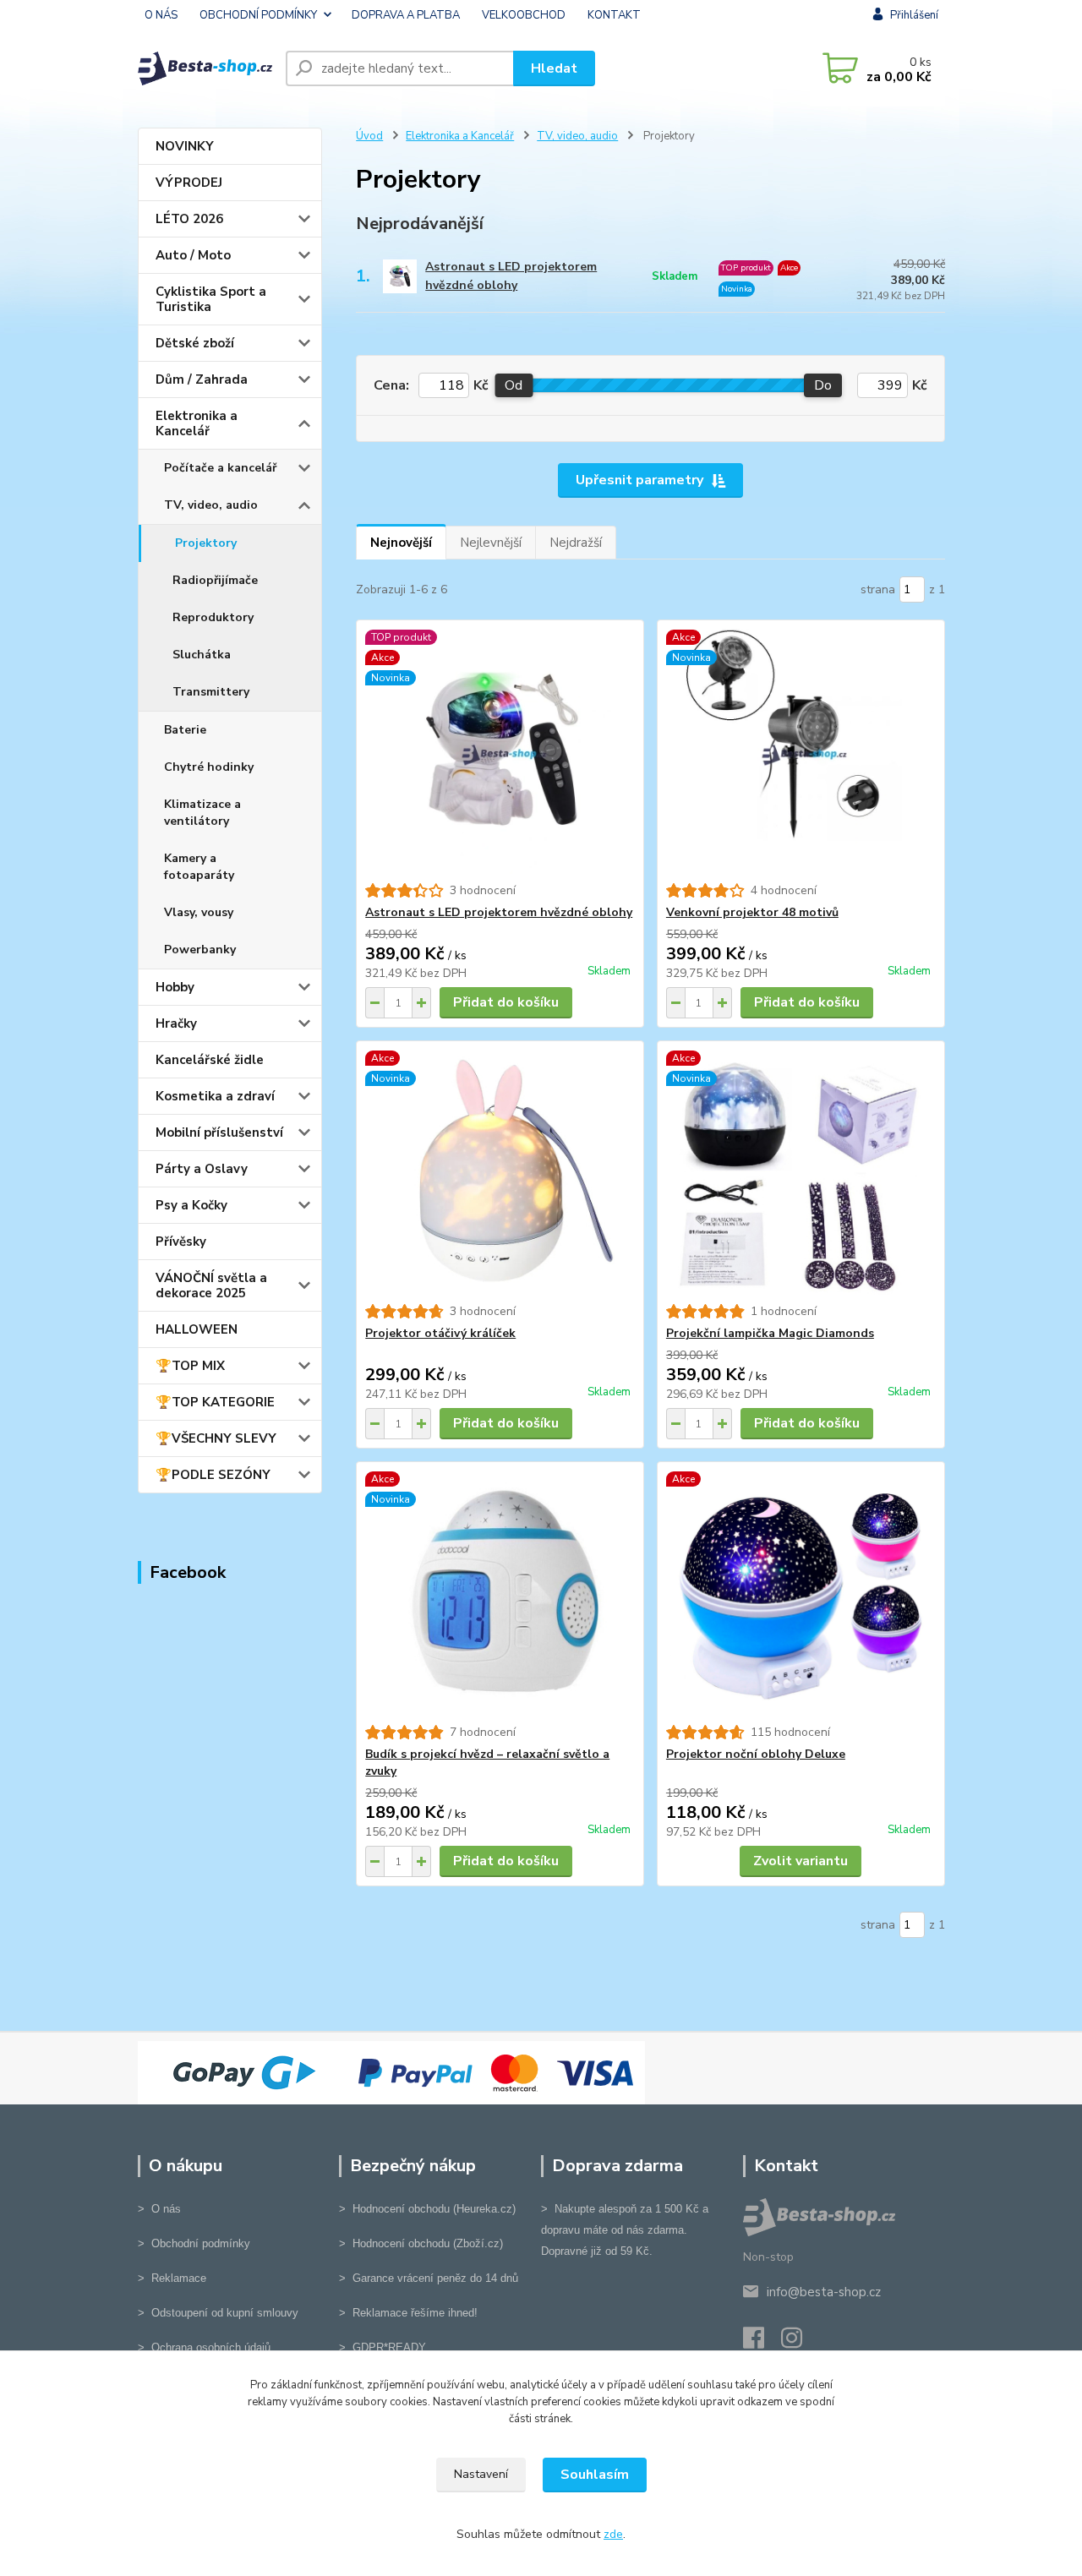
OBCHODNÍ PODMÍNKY (258, 15)
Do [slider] (823, 385)
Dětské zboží (195, 343)
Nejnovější (401, 543)
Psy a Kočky (191, 1205)
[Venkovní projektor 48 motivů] (801, 751)
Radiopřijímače (215, 580)
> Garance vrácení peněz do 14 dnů (429, 2278)
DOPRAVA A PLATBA (406, 15)
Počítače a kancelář (220, 468)
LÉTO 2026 (189, 219)
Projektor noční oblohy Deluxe (756, 1754)
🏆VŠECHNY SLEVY (216, 1438)
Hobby (175, 987)
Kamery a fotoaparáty (199, 867)
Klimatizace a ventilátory (202, 813)
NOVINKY (185, 146)
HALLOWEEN (197, 1329)
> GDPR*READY (383, 2347)
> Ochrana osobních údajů (204, 2347)
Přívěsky (181, 1242)
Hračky (176, 1023)
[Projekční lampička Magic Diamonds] (801, 1172)
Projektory (206, 543)
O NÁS (161, 15)
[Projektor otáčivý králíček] (500, 1172)
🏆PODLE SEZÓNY (213, 1475)
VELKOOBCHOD (524, 15)
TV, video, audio (211, 505)
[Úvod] (205, 68)
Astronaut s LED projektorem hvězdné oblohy (511, 276)
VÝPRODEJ (189, 183)
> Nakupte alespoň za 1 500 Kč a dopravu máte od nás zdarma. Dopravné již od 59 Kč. (625, 2230)
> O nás (159, 2209)
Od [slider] (514, 385)
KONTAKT (614, 15)
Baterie (185, 730)
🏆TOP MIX (190, 1366)
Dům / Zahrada (202, 379)
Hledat (554, 68)
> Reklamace (172, 2278)
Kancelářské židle (210, 1060)
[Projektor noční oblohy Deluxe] (801, 1593)
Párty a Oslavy (202, 1169)
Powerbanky (200, 950)
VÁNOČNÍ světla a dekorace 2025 (211, 1285)
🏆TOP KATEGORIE (215, 1402)
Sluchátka (202, 655)
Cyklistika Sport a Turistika (211, 299)
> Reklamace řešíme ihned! (408, 2313)
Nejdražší (576, 543)
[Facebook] (762, 2343)
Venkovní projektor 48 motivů (752, 912)
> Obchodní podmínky (194, 2243)
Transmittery (211, 692)
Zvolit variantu (801, 1861)
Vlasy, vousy (199, 912)
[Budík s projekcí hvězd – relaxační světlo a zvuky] (500, 1593)
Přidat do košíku (506, 1002)
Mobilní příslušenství (219, 1132)
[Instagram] (800, 2343)
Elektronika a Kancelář (197, 423)
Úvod (369, 136)
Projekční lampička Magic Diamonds (770, 1333)
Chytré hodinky (209, 767)
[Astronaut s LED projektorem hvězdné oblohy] (500, 751)
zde (613, 2534)
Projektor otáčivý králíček (440, 1333)
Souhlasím (595, 2475)
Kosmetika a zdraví (215, 1096)
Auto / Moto (193, 255)
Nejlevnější (491, 543)
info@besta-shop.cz (824, 2292)
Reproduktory (213, 617)
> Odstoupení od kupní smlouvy (218, 2313)
